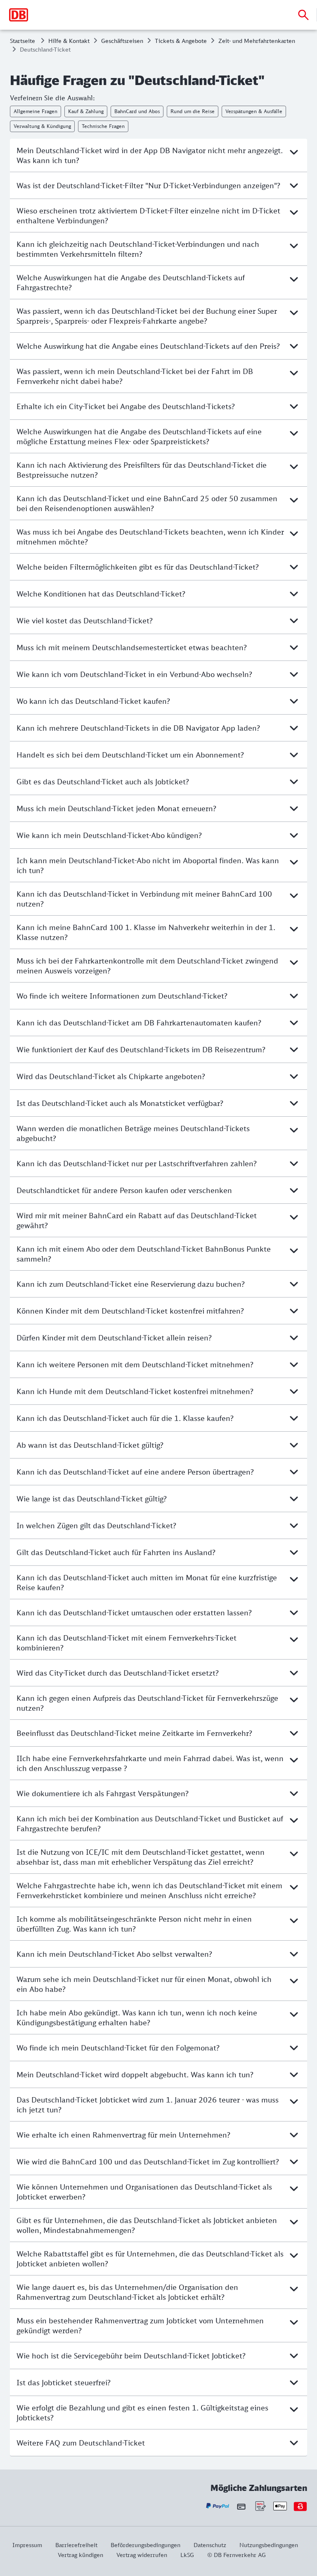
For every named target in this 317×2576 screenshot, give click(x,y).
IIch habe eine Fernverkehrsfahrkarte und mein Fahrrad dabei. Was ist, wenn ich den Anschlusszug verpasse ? (150, 1763)
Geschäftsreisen (122, 41)
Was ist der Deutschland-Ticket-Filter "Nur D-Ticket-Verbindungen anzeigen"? (148, 185)
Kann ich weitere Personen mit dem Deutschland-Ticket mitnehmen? (135, 1364)
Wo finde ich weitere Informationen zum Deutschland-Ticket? (122, 996)
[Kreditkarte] (241, 2506)
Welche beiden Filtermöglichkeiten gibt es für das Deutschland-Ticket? (138, 567)
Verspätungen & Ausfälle (254, 111)
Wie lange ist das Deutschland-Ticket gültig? (92, 1499)
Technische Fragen (103, 126)
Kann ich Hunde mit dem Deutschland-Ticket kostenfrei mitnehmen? (135, 1391)
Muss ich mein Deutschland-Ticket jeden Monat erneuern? (116, 808)
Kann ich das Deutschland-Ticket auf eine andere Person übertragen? (135, 1472)
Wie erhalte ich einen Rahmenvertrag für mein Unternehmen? (123, 2135)
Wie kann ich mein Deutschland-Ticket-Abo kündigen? (109, 835)
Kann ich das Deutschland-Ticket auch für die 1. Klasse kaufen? (125, 1418)
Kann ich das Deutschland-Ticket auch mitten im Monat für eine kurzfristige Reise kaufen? (147, 1582)
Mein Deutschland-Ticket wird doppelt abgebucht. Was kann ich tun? (135, 2074)
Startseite (22, 41)
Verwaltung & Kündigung (42, 126)
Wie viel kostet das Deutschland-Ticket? (85, 620)
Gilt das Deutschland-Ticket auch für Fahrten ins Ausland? (116, 1552)
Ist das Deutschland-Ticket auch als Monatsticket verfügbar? (120, 1103)
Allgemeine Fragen (35, 111)
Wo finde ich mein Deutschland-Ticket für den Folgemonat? (118, 2048)
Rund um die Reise (193, 111)
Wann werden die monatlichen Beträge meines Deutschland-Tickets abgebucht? (133, 1133)
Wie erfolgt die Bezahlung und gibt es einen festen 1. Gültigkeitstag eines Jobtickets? (142, 2413)
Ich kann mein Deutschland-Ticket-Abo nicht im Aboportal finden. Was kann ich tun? (148, 865)
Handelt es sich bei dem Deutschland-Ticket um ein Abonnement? (130, 755)
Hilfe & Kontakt (69, 41)
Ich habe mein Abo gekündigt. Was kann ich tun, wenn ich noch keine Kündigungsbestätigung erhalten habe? (137, 2017)
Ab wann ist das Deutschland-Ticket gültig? (90, 1445)
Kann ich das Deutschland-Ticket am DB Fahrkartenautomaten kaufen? (139, 1023)
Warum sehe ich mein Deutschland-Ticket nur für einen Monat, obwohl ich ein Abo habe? (144, 1984)
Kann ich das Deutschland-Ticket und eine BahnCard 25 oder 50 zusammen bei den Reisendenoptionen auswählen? (147, 503)
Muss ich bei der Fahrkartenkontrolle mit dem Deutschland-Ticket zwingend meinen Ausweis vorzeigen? (147, 966)
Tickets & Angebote (181, 41)
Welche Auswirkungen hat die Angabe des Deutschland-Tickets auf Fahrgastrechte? (131, 282)
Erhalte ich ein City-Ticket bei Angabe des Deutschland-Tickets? (126, 406)
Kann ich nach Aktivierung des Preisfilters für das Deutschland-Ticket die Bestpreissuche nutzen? (142, 470)
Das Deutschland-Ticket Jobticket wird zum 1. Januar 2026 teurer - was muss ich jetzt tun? (148, 2105)
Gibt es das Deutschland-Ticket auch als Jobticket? (103, 781)
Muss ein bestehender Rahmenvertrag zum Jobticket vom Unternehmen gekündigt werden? (140, 2325)
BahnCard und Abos (137, 111)
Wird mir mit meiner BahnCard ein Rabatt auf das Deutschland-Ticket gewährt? (137, 1220)
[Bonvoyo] (300, 2506)
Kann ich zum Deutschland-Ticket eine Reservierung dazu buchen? (131, 1284)
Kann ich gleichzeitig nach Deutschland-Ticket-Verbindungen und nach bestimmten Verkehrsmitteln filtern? (138, 249)
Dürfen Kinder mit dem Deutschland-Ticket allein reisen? (114, 1338)
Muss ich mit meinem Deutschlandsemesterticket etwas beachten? (132, 647)
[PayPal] (218, 2506)
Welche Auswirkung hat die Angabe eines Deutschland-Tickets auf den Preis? (148, 346)
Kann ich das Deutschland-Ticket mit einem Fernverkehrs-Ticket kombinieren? (127, 1643)
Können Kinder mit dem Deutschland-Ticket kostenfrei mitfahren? (130, 1311)
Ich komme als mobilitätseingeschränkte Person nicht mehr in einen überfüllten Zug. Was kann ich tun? (134, 1924)
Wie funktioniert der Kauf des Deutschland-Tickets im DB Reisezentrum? (141, 1049)
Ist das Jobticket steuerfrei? (64, 2382)
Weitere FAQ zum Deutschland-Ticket (81, 2443)
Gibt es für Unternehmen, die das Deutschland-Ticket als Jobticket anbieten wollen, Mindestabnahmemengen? (147, 2225)
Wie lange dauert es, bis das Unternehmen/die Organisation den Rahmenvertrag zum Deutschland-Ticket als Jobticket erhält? (127, 2292)
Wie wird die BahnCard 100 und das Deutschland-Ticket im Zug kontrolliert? (148, 2162)
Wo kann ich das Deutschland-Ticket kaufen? (93, 701)
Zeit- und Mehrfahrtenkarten (257, 41)
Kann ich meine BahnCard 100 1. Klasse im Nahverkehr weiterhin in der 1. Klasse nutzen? (146, 932)
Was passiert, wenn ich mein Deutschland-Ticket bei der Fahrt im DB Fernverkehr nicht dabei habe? (135, 376)
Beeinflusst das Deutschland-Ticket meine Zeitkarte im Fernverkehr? (134, 1733)
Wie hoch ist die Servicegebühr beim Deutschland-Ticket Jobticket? (131, 2356)
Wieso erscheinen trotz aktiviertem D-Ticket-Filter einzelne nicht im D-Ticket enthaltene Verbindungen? (148, 215)
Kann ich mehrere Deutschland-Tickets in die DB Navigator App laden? (138, 728)
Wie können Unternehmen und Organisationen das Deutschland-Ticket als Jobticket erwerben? (144, 2192)
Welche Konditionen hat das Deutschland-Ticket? (101, 594)
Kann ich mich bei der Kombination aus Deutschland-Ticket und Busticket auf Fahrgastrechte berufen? (150, 1823)
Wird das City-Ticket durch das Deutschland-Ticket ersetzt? (118, 1673)
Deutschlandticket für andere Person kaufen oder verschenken (124, 1190)
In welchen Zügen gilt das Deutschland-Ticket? (96, 1525)
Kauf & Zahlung (86, 111)
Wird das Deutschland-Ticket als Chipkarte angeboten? (111, 1076)
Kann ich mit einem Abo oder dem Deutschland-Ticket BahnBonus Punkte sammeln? (144, 1254)
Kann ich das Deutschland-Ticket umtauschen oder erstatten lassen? (134, 1612)
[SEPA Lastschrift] (260, 2506)
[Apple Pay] (280, 2506)
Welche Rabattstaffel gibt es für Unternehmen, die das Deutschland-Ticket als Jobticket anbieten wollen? (150, 2259)
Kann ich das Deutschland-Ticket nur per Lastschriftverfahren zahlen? (137, 1163)
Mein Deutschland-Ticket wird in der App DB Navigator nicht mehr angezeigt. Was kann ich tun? (150, 155)
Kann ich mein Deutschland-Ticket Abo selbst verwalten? (114, 1954)
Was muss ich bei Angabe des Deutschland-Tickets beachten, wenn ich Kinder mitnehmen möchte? (150, 537)
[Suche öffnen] (303, 15)
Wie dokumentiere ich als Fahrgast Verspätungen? (103, 1793)
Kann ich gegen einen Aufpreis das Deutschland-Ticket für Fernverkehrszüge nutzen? (147, 1703)
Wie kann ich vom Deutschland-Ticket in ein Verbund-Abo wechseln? (134, 674)
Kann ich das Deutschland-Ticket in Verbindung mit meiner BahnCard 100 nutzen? (144, 899)
